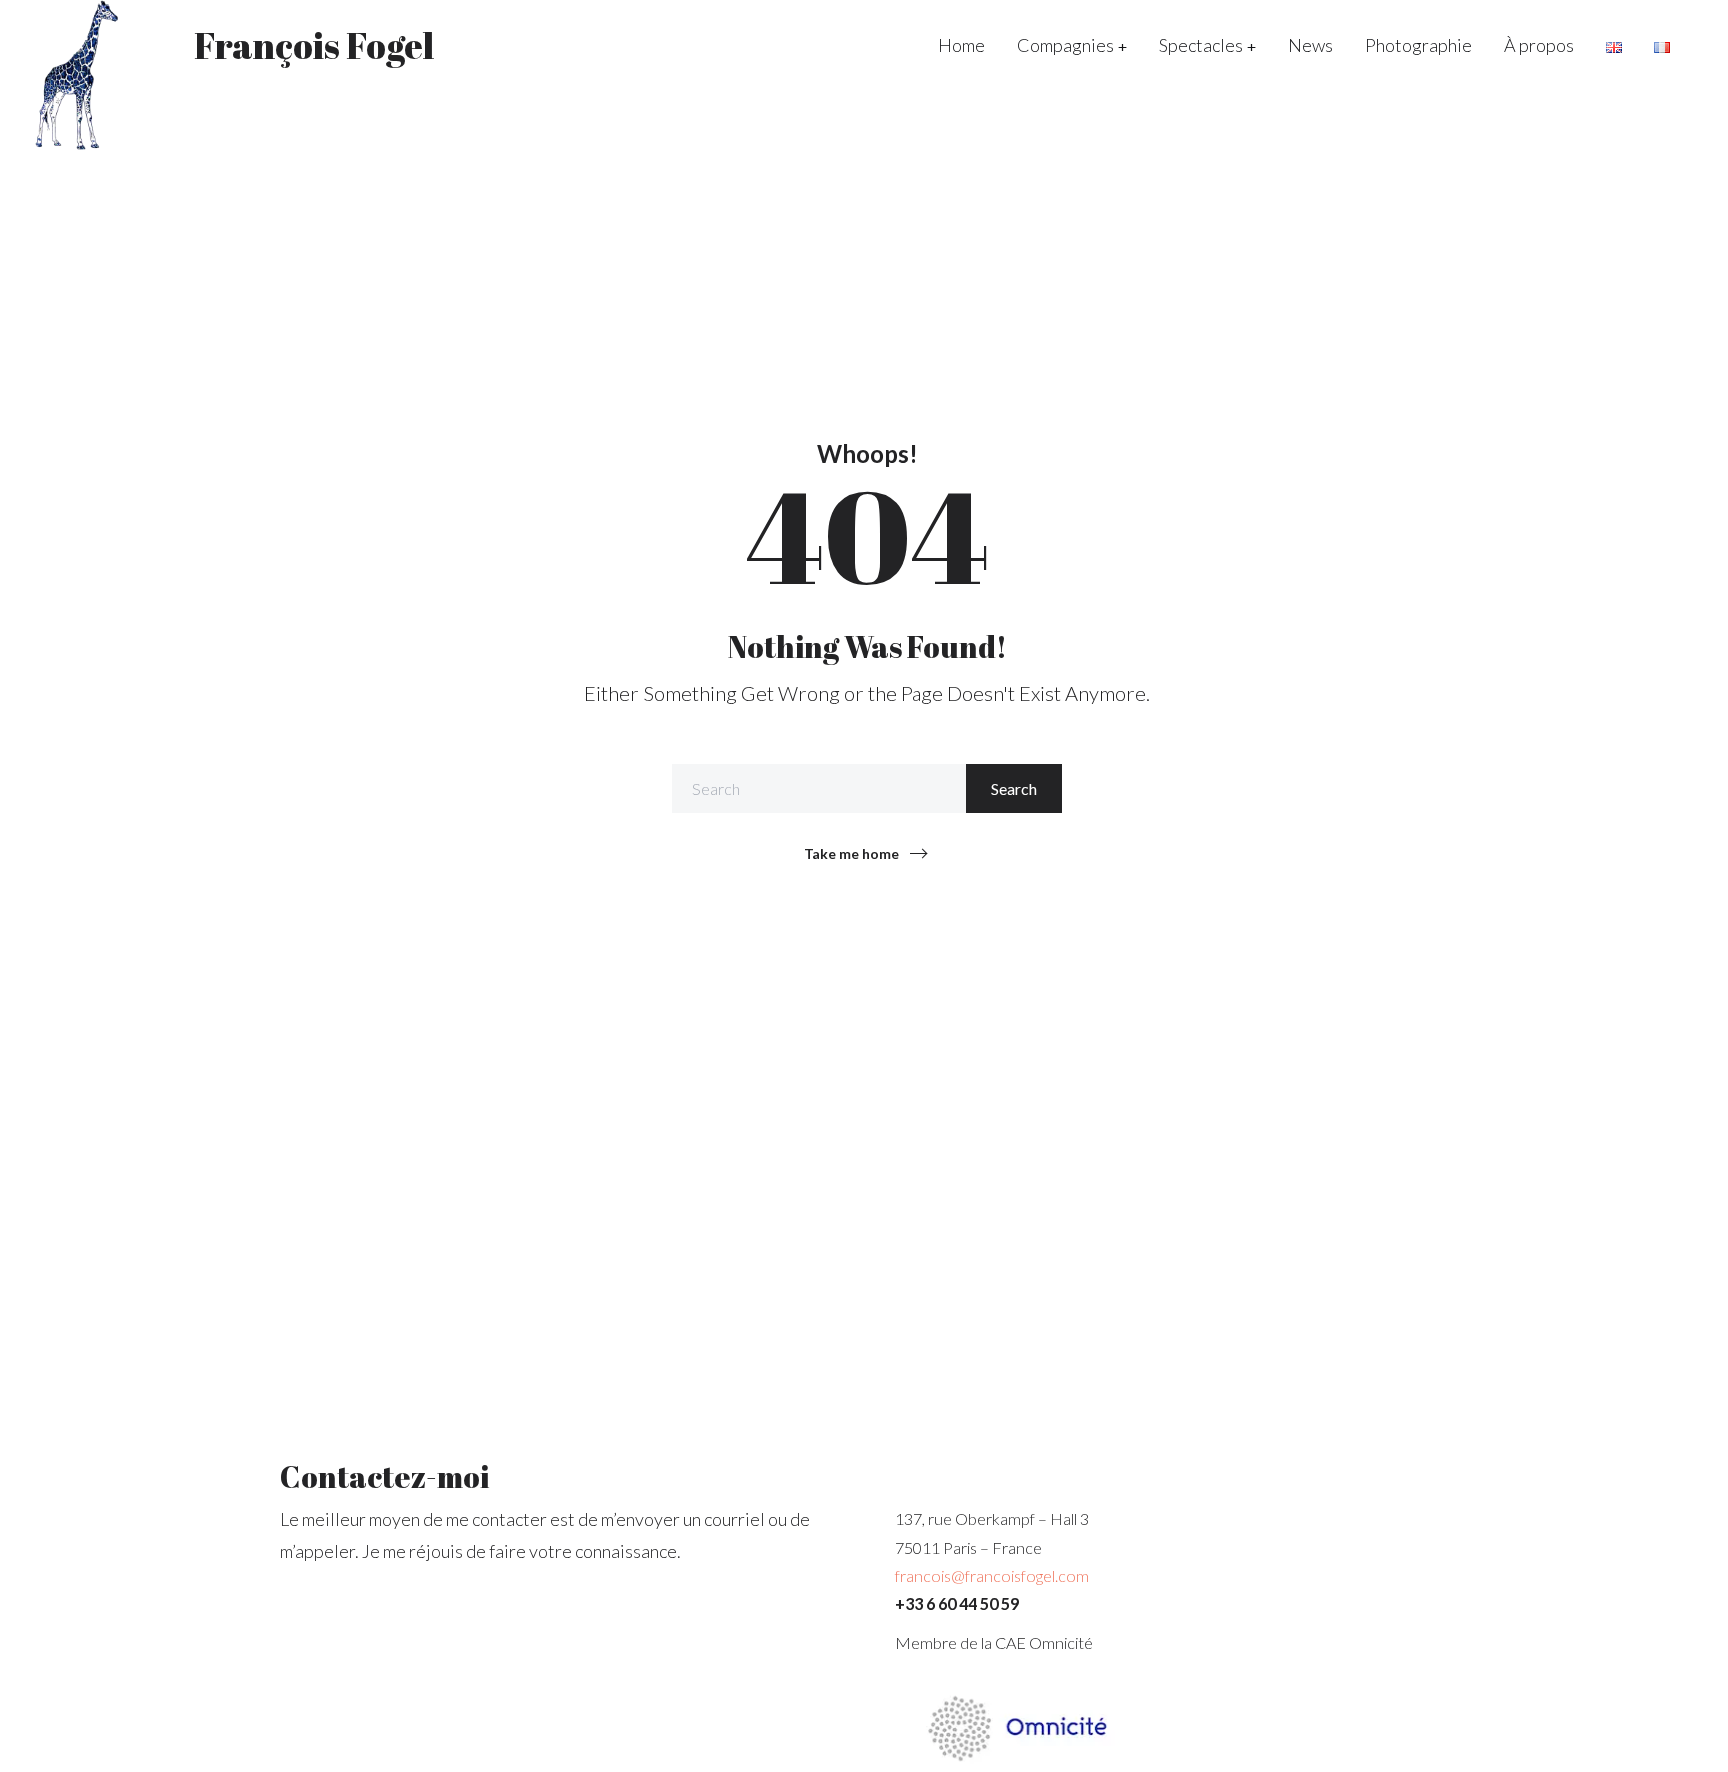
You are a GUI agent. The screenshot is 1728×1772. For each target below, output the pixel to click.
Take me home (851, 853)
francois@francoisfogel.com (992, 1575)
